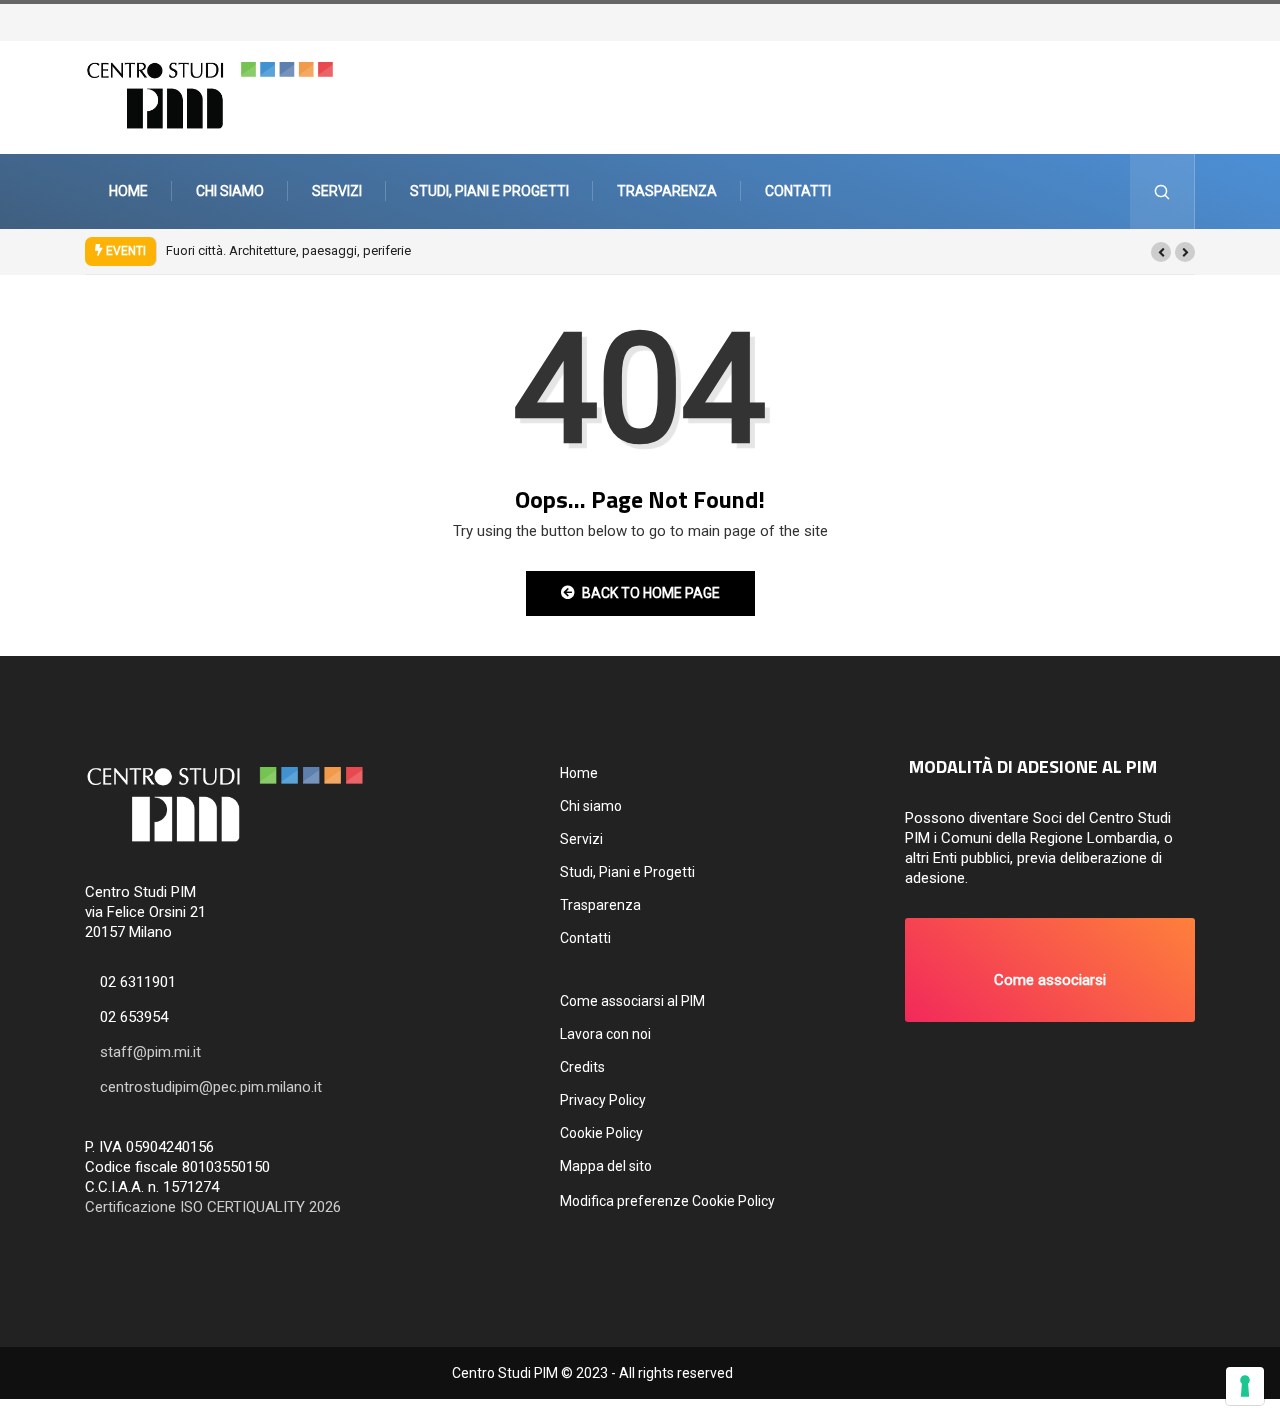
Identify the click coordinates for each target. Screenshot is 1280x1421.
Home (128, 191)
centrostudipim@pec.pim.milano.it (211, 1087)
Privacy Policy (603, 1100)
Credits (582, 1067)
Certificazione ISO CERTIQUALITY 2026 (213, 1207)
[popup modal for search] (1162, 191)
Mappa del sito (606, 1166)
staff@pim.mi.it (150, 1052)
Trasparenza (667, 191)
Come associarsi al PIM (632, 1001)
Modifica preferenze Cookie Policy (667, 1201)
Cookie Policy (601, 1133)
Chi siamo (230, 191)
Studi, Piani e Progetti (489, 191)
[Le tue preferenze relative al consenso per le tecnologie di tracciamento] (1245, 1386)
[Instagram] (1187, 20)
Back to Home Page (651, 593)
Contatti (798, 191)
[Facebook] (1177, 20)
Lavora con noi (605, 1034)
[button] (1161, 252)
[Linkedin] (1207, 20)
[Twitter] (1167, 20)
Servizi (337, 191)
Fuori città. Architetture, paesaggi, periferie (288, 250)
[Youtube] (1197, 20)
